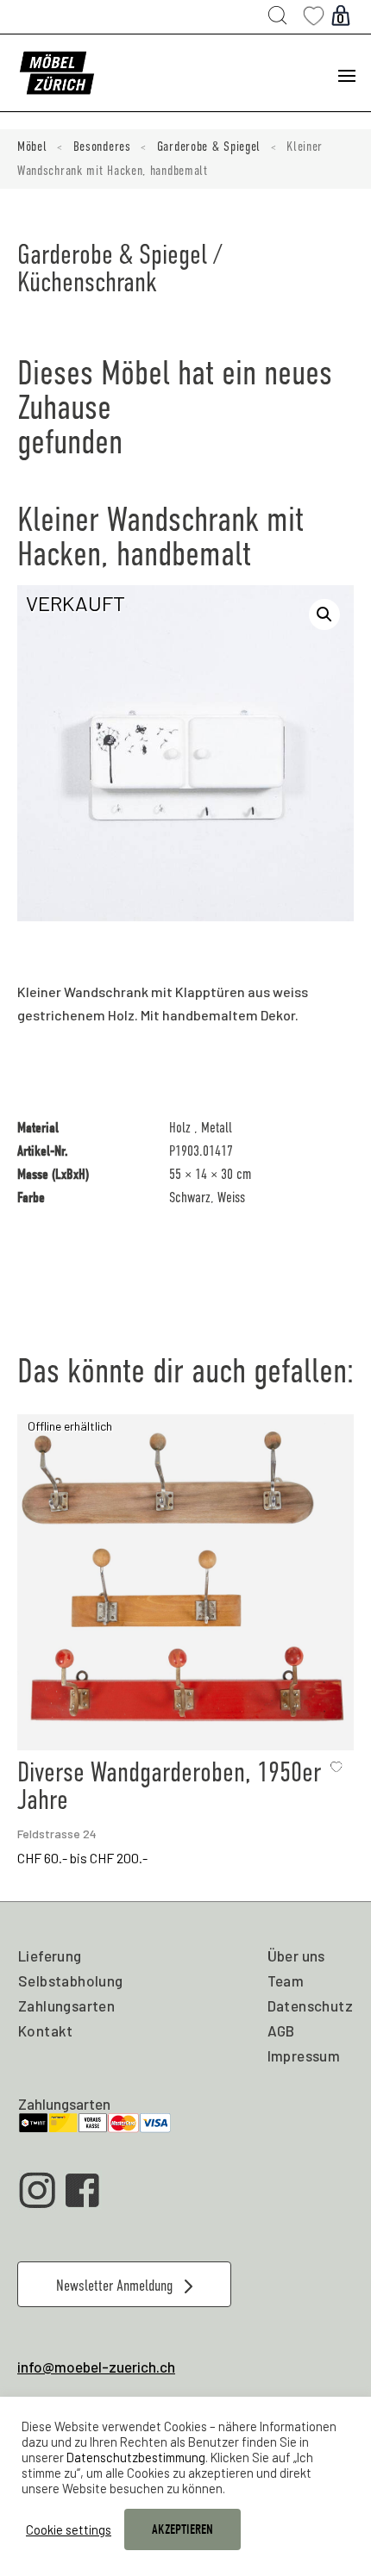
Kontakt (46, 2030)
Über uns (296, 1955)
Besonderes (102, 147)
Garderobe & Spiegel (209, 147)
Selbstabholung (71, 1980)
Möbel (32, 147)
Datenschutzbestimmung (136, 2457)
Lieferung (50, 1955)
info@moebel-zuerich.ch (96, 2367)
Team (286, 1980)
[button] (324, 614)
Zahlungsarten (66, 2005)
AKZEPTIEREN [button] (182, 2529)
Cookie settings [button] (69, 2529)
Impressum (304, 2055)
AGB (281, 2030)
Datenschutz (310, 2005)
